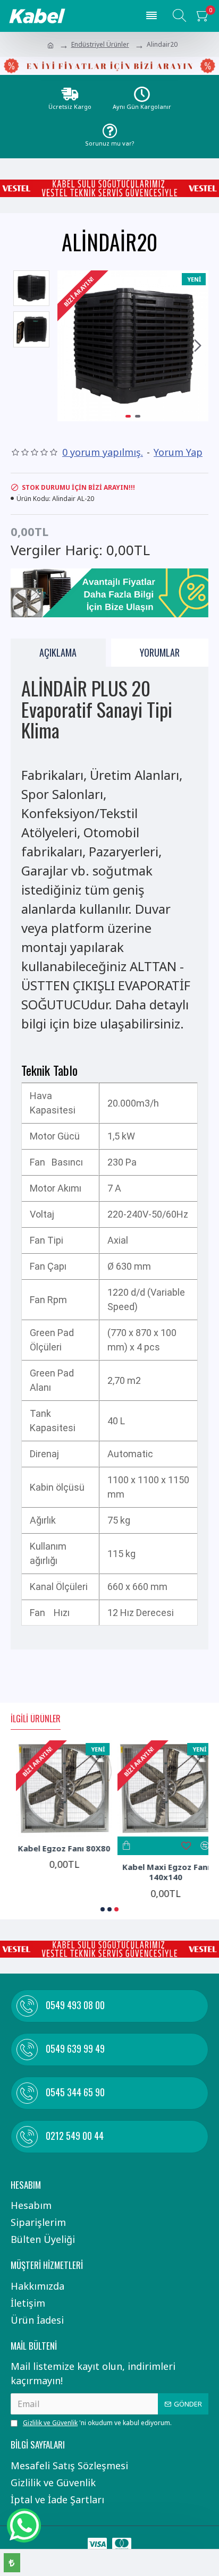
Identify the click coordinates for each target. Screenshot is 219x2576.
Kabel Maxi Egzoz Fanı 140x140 (161, 1872)
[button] (68, 346)
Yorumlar (160, 652)
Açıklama (58, 652)
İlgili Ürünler (36, 1719)
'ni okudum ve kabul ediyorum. (97, 2423)
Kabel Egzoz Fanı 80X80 (59, 1848)
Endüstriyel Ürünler (100, 44)
